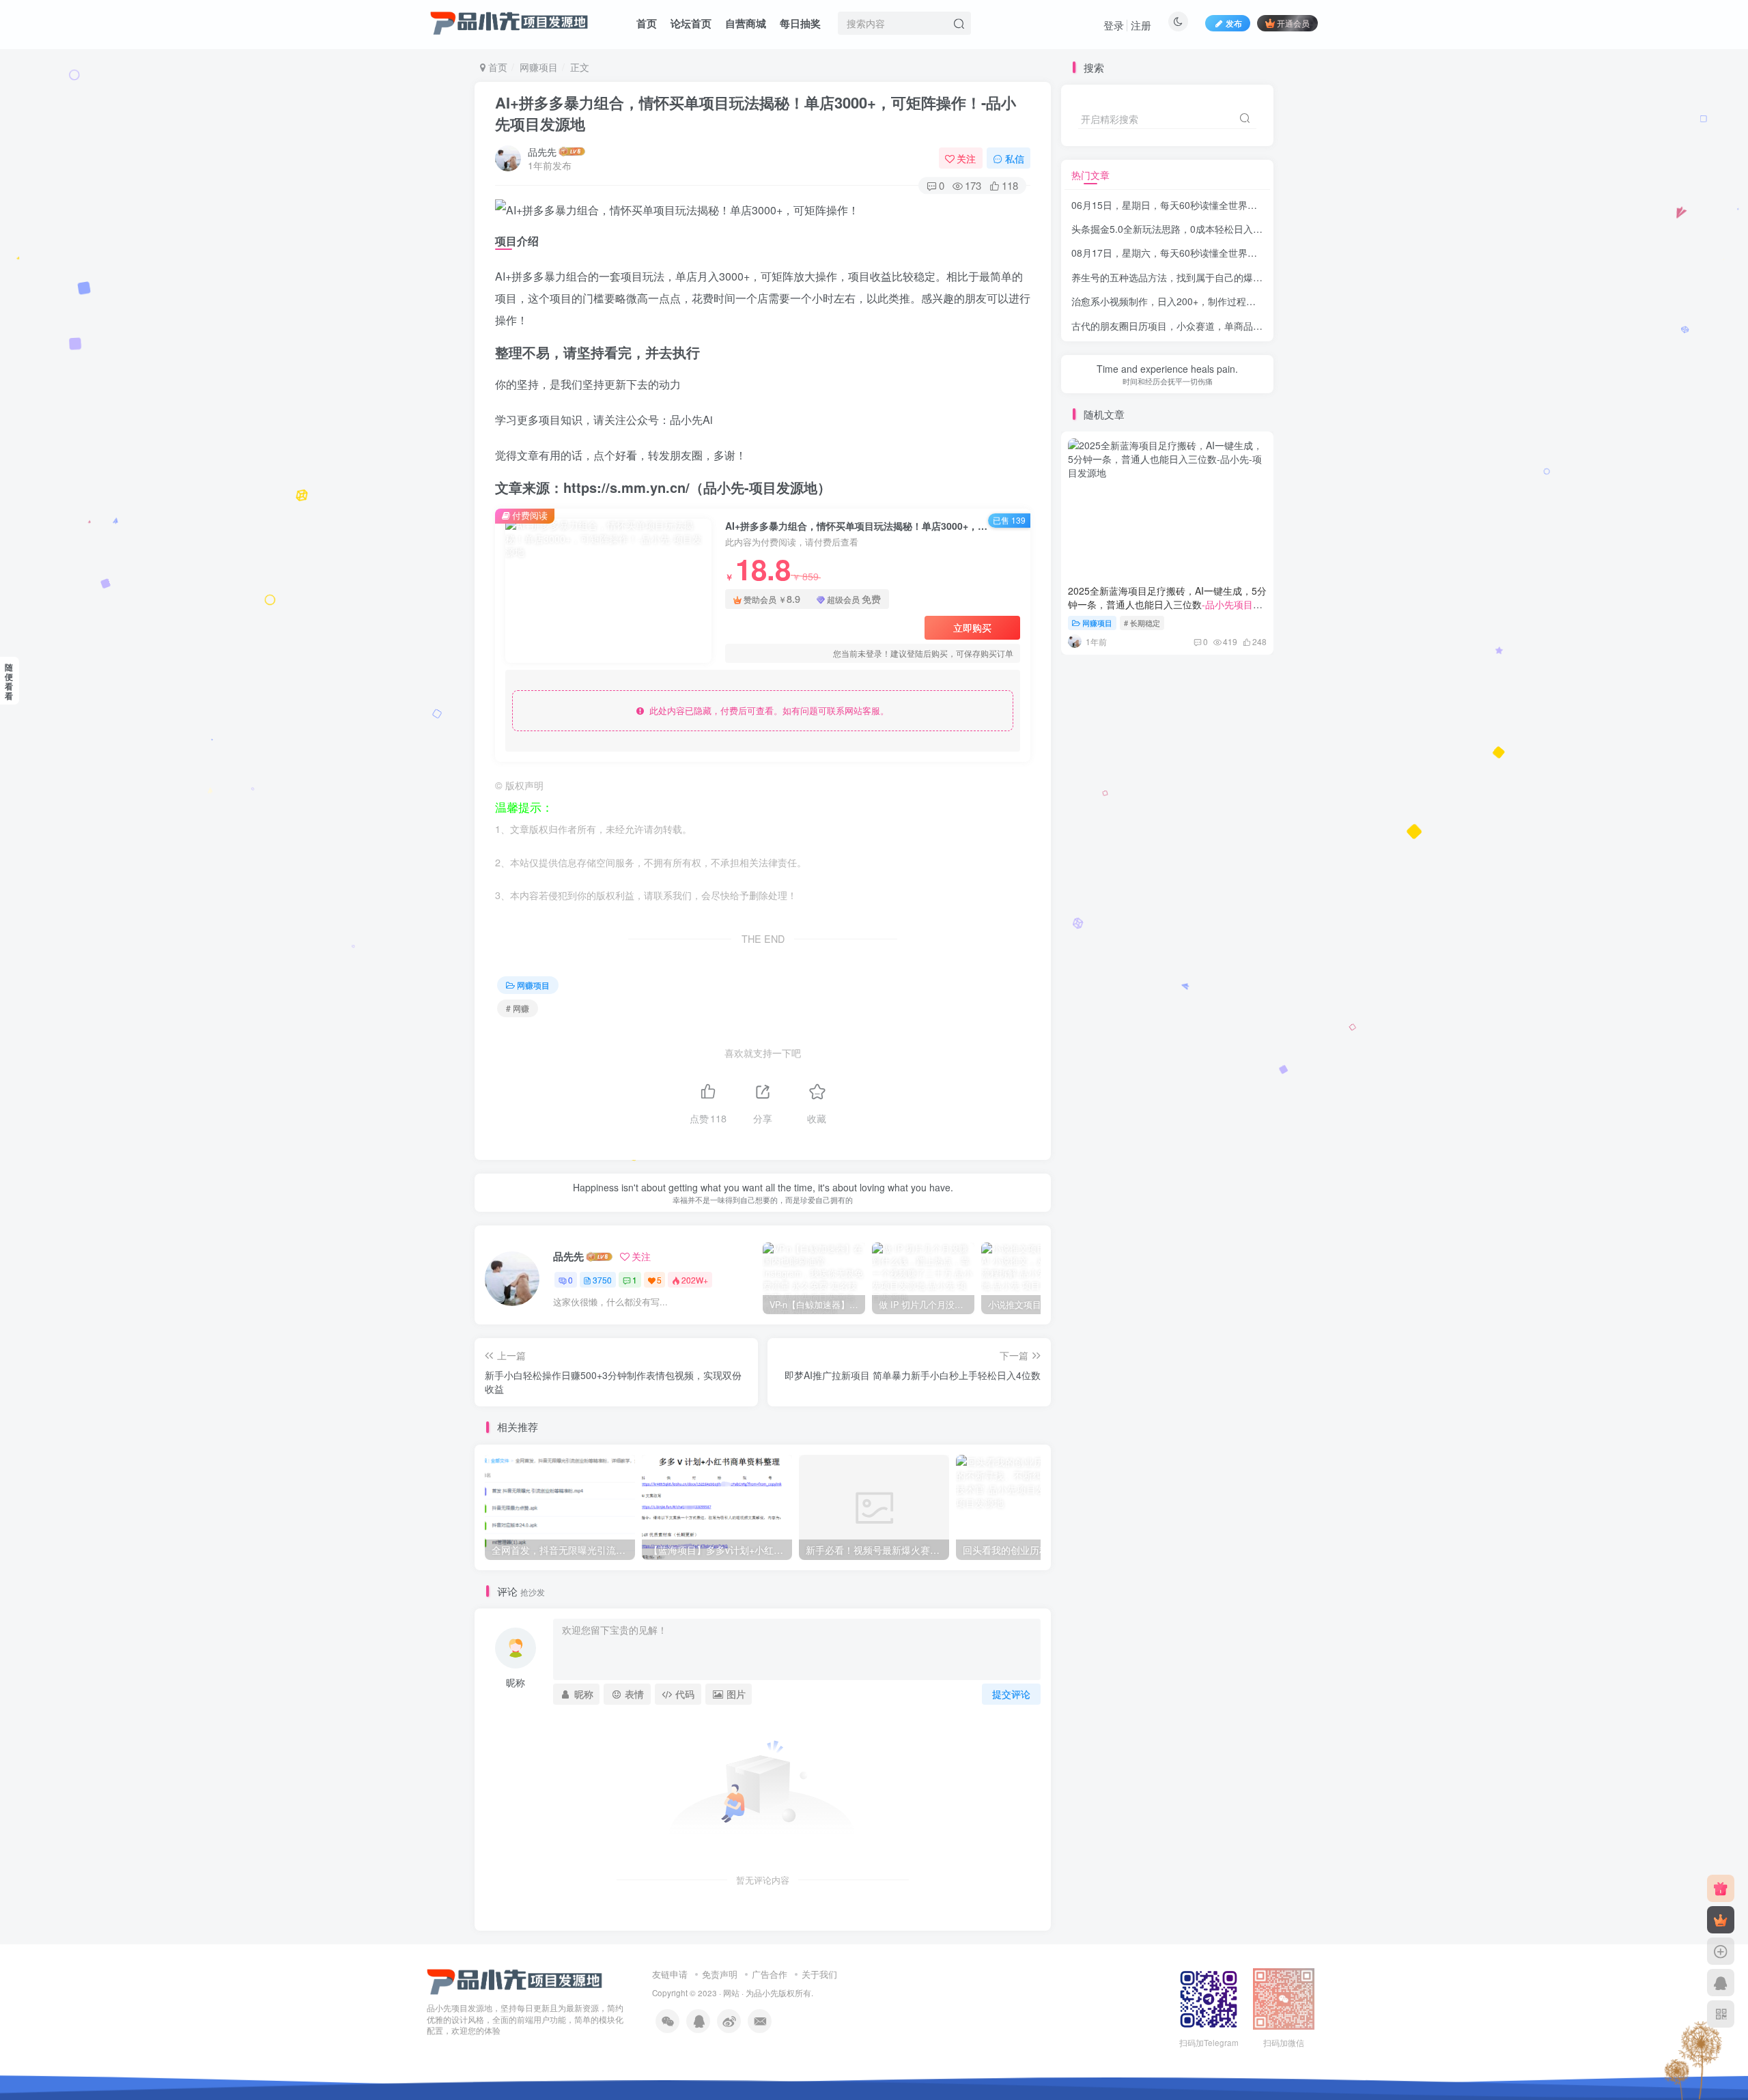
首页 (647, 23)
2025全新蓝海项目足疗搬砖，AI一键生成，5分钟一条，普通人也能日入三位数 (1167, 604)
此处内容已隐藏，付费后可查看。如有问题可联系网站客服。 (766, 710)
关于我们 (819, 1974)
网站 (731, 1993)
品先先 (542, 152)
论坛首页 (691, 23)
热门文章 (1090, 175)
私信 (1015, 158)
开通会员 (1293, 23)
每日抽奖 (800, 23)
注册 (1141, 25)
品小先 (766, 1993)
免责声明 (720, 1974)
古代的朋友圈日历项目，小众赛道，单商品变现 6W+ (1223, 326)
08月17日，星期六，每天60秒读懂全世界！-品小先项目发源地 (1204, 253)
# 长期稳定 (1142, 623)
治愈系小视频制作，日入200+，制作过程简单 (1208, 301)
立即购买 (972, 627)
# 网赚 (518, 1008)
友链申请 (670, 1974)
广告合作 (770, 1974)
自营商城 (746, 23)
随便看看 (9, 681)
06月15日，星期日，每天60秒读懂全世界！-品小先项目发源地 (1204, 205)
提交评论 (1011, 1694)
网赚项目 (539, 67)
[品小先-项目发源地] (515, 1980)
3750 (602, 1280)
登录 (1114, 25)
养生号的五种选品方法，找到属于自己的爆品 (1207, 277)
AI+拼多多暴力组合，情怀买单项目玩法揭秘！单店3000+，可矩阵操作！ (756, 113)
